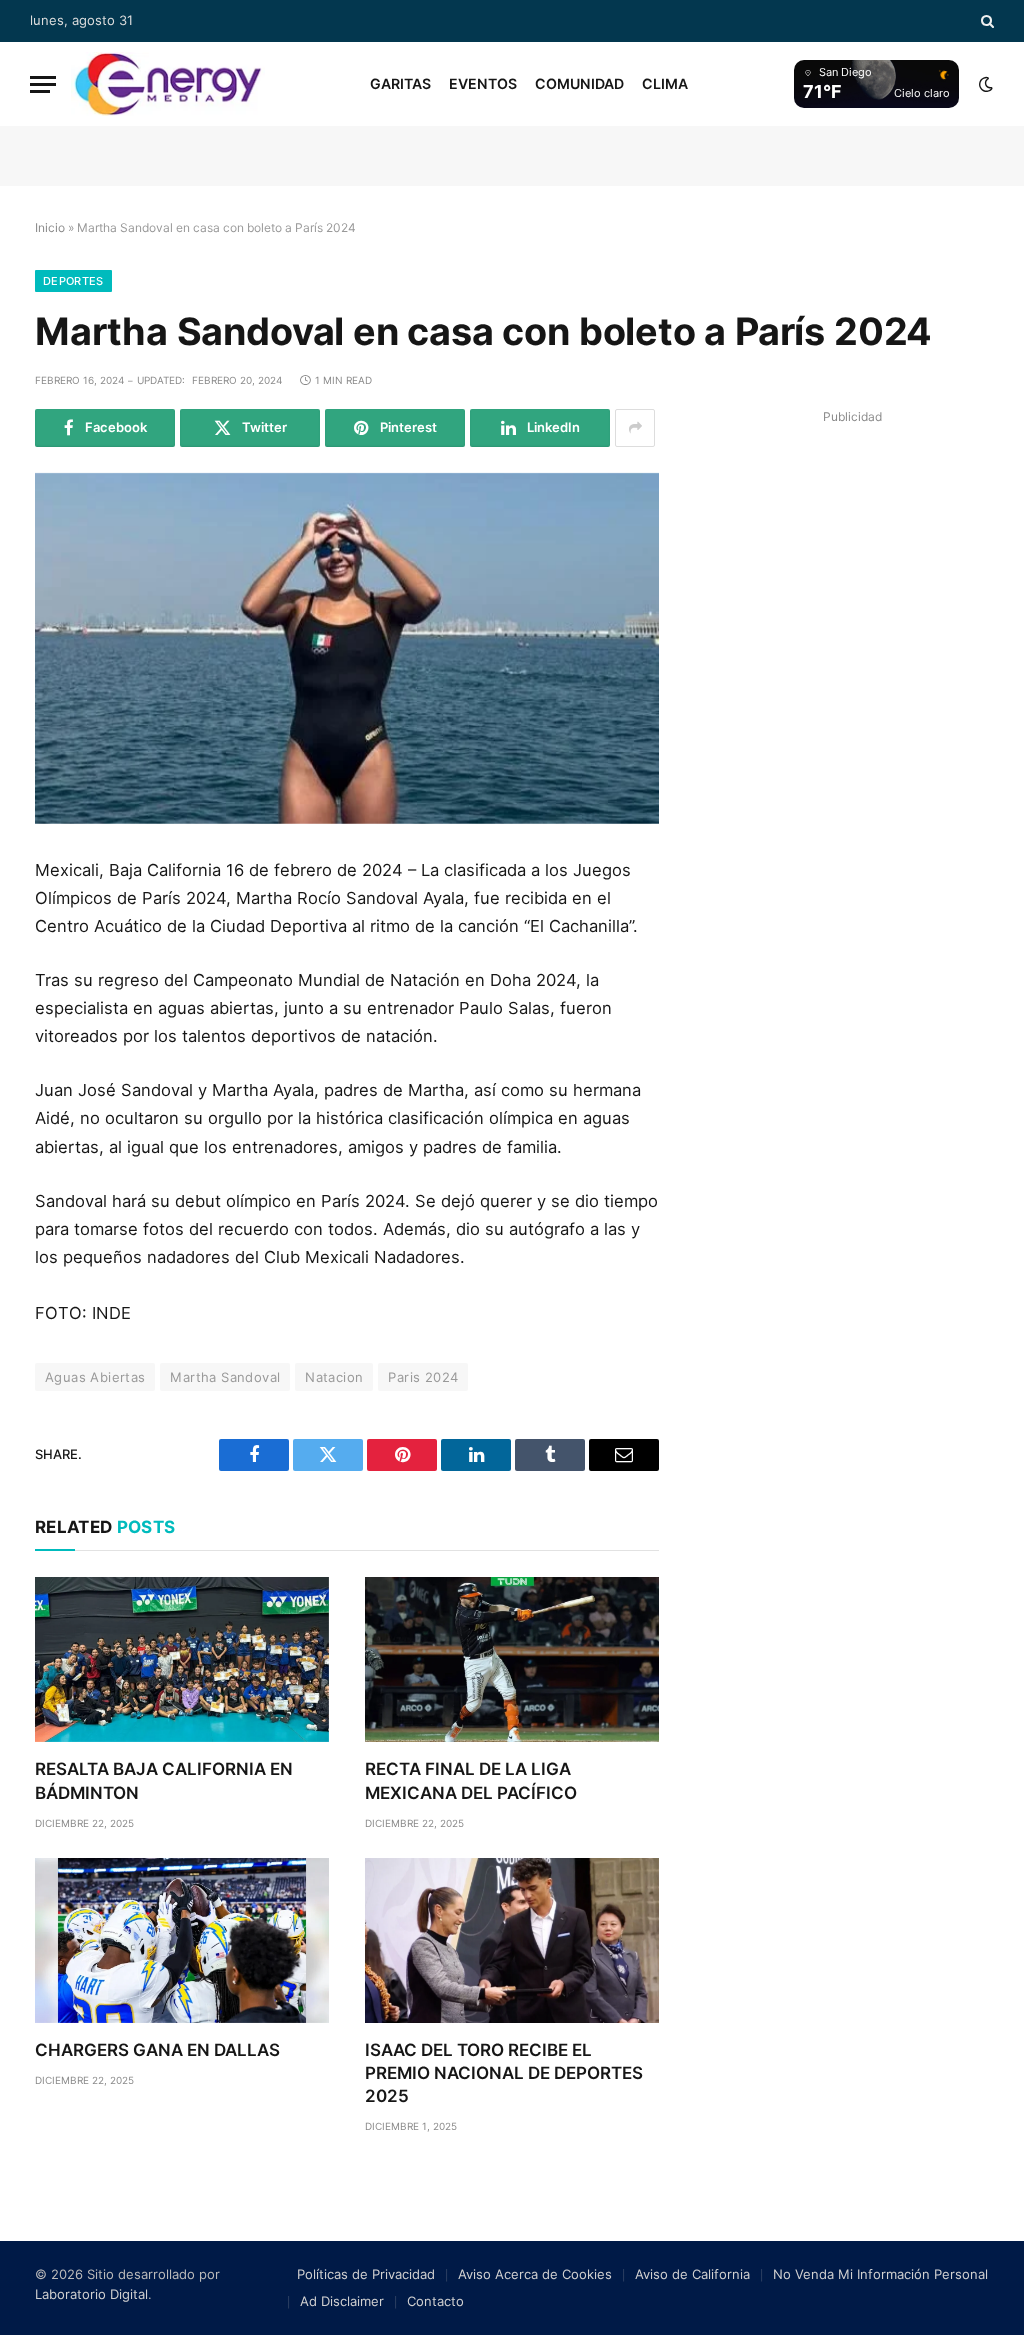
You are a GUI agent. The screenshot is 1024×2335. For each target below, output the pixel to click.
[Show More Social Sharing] (635, 428)
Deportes (73, 281)
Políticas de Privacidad (366, 2274)
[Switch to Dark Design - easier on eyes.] (984, 84)
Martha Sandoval (225, 1377)
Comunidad (579, 83)
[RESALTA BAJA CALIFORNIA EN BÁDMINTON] (182, 1659)
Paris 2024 (423, 1377)
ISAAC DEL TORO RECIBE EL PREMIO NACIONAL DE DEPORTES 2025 (504, 2073)
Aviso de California (692, 2274)
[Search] (985, 21)
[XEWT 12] (168, 84)
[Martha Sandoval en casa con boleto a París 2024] (347, 648)
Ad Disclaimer (342, 2301)
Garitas (400, 83)
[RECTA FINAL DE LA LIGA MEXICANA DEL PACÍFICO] (512, 1659)
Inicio (50, 227)
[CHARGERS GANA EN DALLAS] (182, 1940)
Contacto (435, 2301)
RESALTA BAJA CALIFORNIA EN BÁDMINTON (164, 1780)
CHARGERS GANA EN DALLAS (157, 2050)
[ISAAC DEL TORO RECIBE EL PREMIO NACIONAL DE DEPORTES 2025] (512, 1940)
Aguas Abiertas (95, 1377)
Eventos (483, 83)
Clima (665, 83)
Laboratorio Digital (91, 2294)
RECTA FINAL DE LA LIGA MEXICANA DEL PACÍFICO (471, 1780)
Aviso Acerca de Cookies (535, 2274)
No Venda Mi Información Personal (880, 2274)
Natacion (334, 1377)
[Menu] (43, 84)
